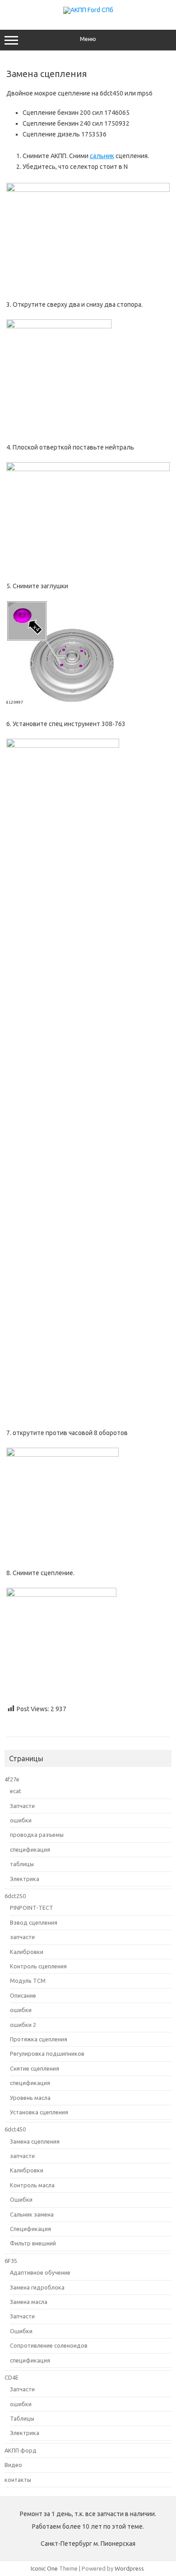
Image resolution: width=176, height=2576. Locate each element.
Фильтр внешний (33, 2243)
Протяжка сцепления (39, 2039)
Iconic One (44, 2568)
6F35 (11, 2261)
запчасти (22, 1937)
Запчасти (22, 1806)
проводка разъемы (37, 1835)
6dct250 (15, 1896)
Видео (13, 2465)
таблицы (22, 1864)
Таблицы (22, 2418)
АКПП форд (21, 2450)
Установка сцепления (39, 2112)
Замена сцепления (35, 2141)
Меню (88, 39)
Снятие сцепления (35, 2068)
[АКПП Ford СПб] (88, 10)
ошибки (21, 1820)
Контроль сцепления (38, 1966)
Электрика (25, 1879)
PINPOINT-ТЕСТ (32, 1908)
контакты (18, 2480)
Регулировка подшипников (47, 2054)
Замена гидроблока (37, 2287)
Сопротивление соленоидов (49, 2345)
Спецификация (30, 2229)
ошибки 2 (23, 2025)
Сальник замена (32, 2214)
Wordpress (129, 2568)
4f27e (12, 1779)
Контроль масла (32, 2185)
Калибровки (27, 1952)
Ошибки (21, 2199)
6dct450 (15, 2129)
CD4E (12, 2377)
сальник (102, 156)
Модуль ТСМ (28, 1981)
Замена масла (29, 2302)
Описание (23, 1995)
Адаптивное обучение (40, 2272)
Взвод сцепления (34, 1922)
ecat (16, 1791)
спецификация (30, 1849)
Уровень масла (30, 2098)
